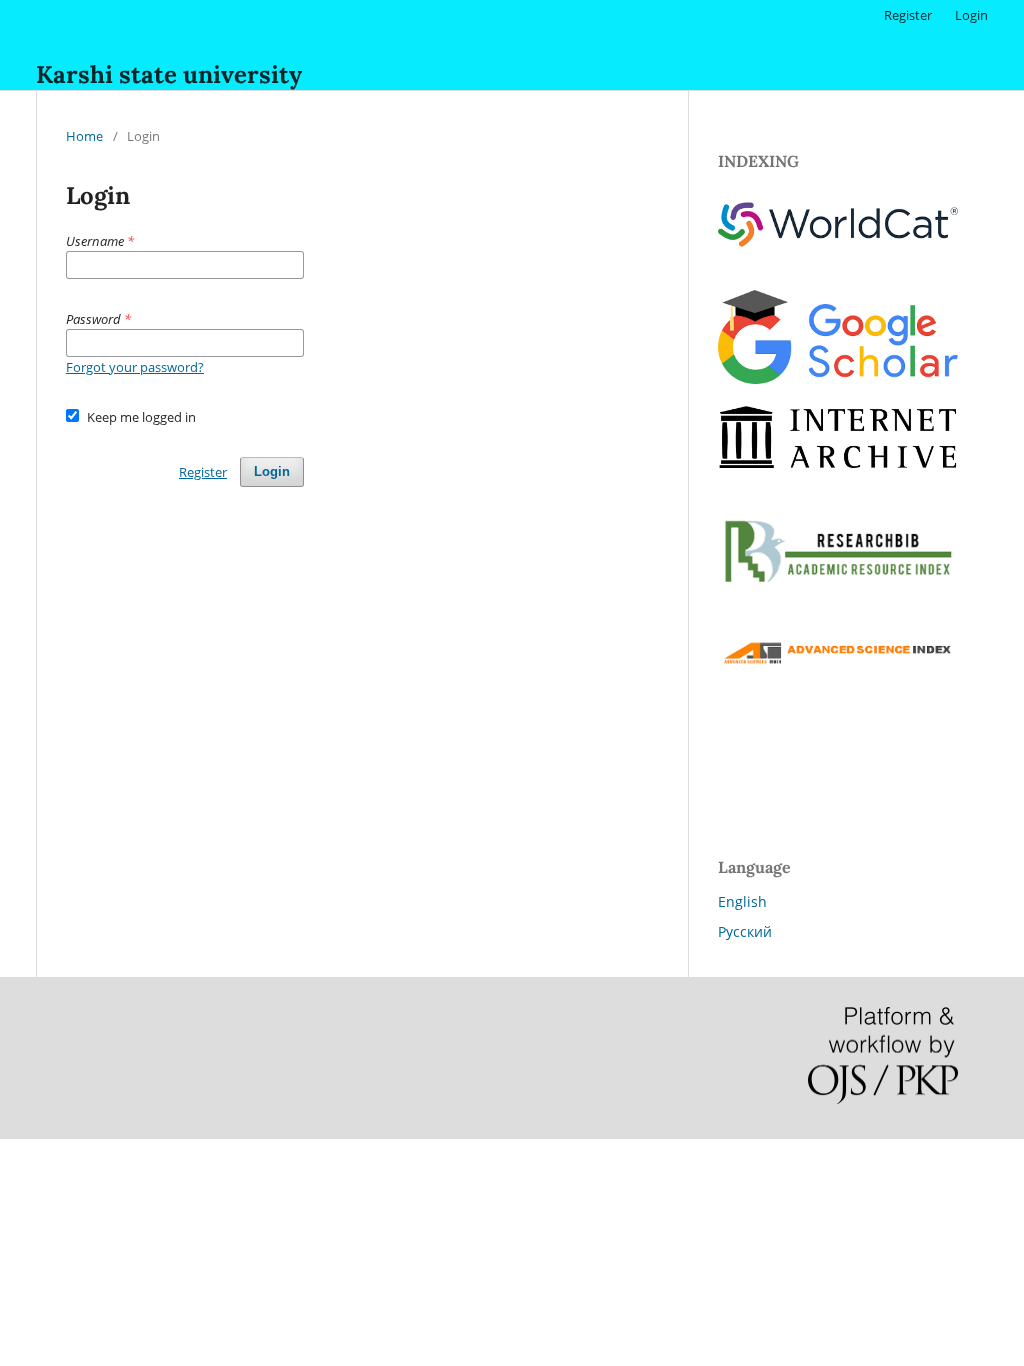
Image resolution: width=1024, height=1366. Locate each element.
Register (908, 15)
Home (84, 136)
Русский (745, 931)
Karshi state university (169, 74)
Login (971, 15)
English (742, 901)
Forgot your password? (135, 367)
